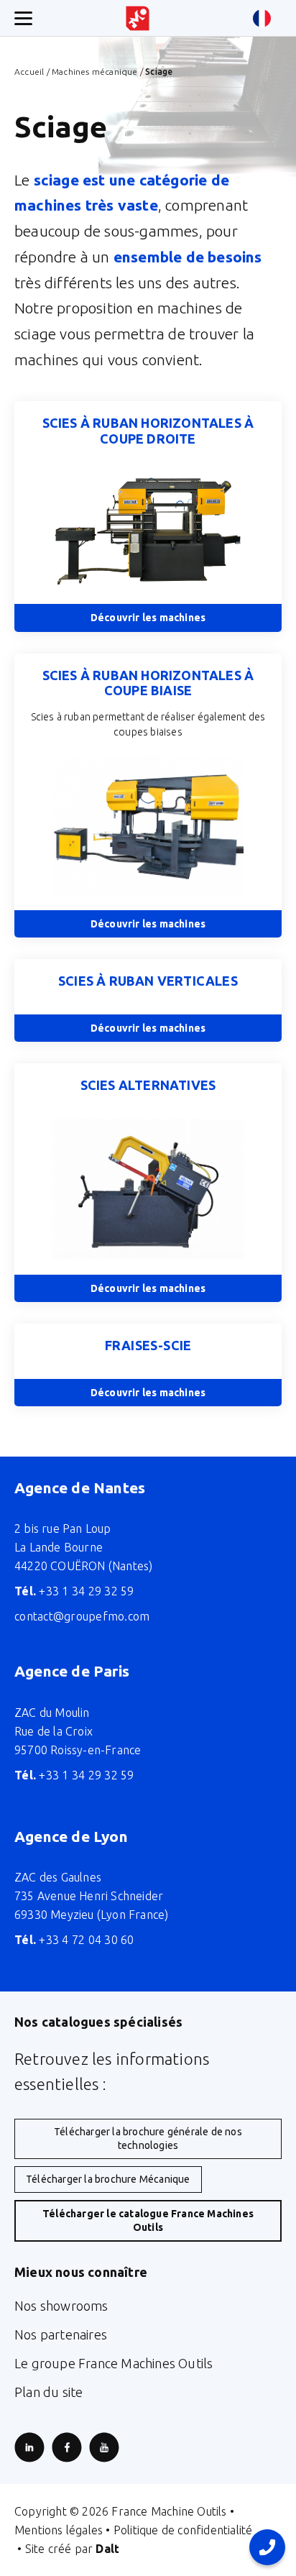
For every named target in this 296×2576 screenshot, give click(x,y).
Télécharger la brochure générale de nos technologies (148, 2139)
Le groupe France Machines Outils (114, 2363)
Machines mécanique (95, 72)
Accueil (29, 72)
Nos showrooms (61, 2306)
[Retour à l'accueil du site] (138, 18)
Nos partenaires (61, 2334)
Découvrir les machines (148, 618)
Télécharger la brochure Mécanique (108, 2179)
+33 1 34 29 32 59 (74, 1591)
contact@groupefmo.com (82, 1616)
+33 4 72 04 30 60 (74, 1940)
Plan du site (48, 2392)
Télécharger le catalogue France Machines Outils (148, 2220)
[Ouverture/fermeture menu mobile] (23, 18)
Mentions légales (59, 2530)
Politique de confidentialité (183, 2530)
